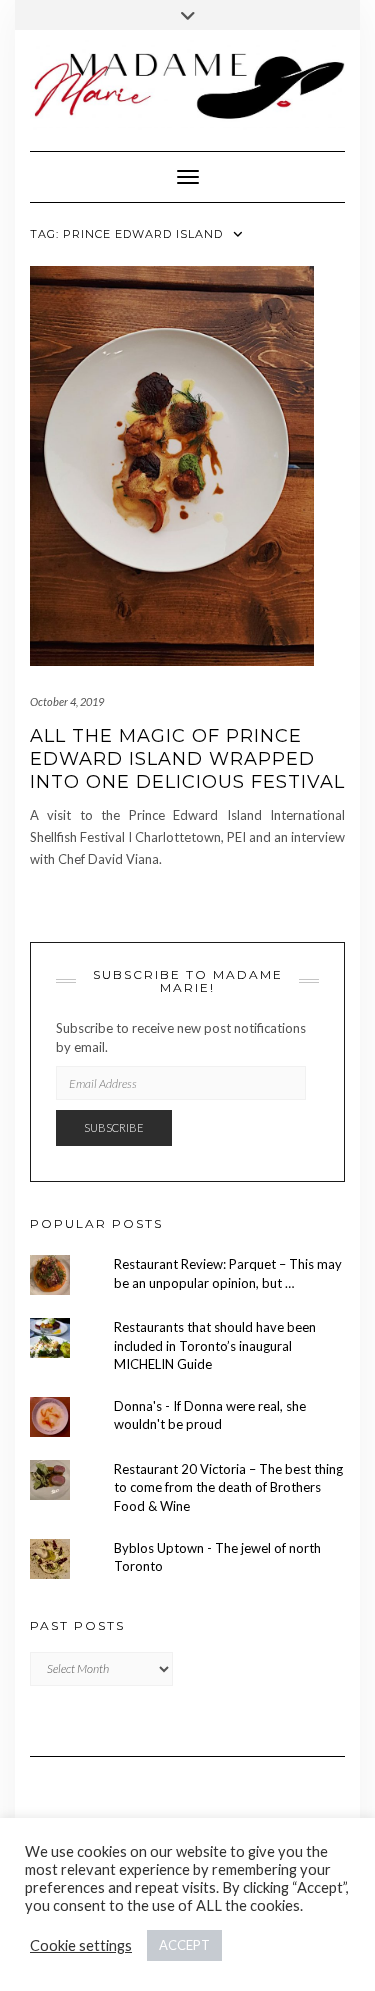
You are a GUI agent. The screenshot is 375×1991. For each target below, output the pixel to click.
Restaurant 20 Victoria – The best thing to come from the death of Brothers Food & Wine (228, 1487)
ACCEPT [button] (184, 1945)
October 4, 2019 (67, 701)
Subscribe (114, 1127)
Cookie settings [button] (81, 1945)
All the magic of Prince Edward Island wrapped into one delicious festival (187, 759)
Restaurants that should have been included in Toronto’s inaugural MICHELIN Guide (215, 1345)
